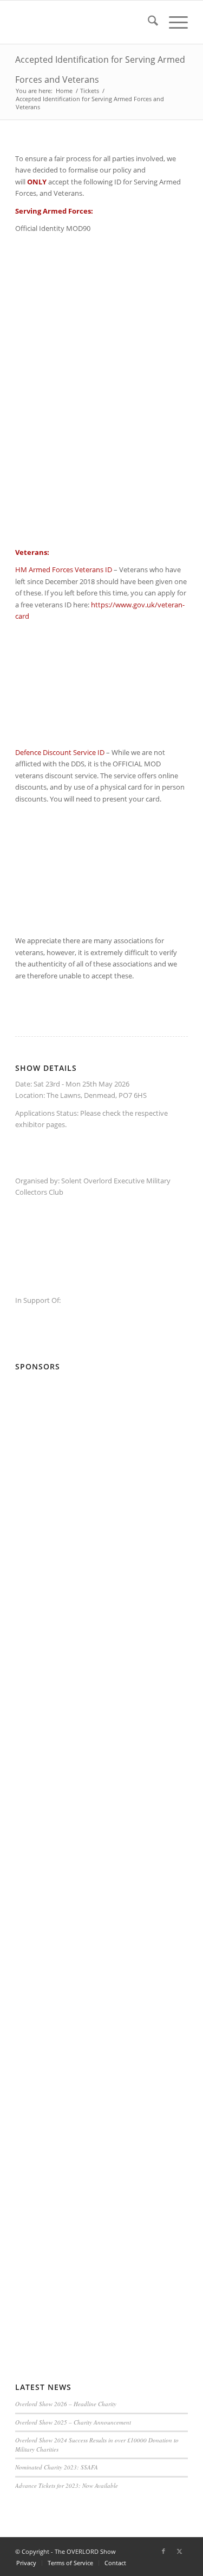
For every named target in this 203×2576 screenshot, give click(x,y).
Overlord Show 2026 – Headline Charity (66, 2404)
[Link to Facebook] (163, 2551)
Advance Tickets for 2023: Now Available (67, 2485)
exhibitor (30, 1124)
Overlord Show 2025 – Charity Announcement (73, 2422)
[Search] (148, 22)
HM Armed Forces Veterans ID (64, 569)
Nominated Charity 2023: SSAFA (57, 2467)
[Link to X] (180, 2551)
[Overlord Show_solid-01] (84, 22)
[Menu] (173, 22)
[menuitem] (148, 22)
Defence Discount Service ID (60, 752)
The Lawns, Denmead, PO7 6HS (97, 1095)
